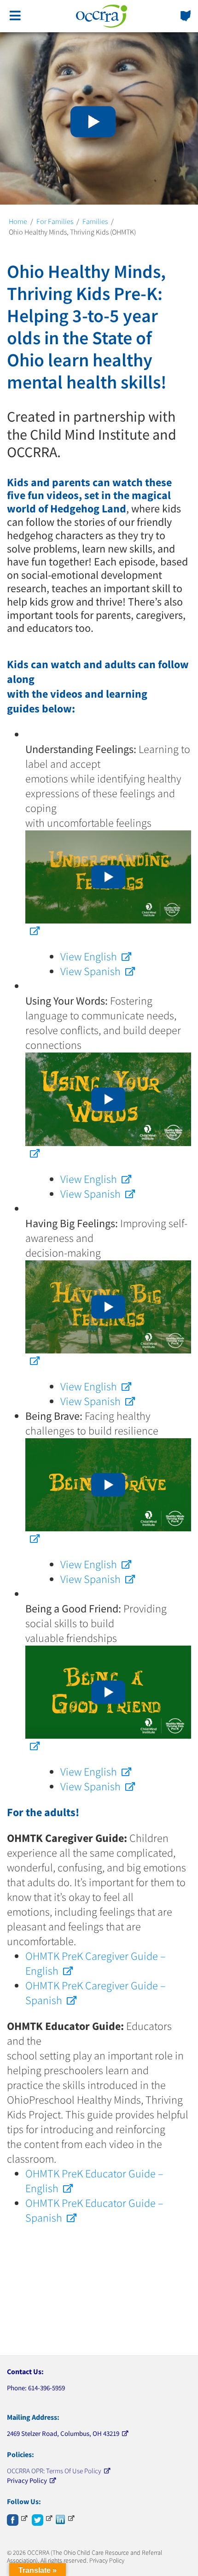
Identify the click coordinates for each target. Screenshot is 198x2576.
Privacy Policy (27, 2480)
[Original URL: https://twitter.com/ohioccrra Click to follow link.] (42, 2518)
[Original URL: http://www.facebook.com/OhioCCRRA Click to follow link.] (17, 2518)
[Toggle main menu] (15, 16)
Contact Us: (25, 2371)
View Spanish (90, 971)
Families (95, 221)
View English (89, 956)
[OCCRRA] (102, 16)
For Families (55, 221)
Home (18, 221)
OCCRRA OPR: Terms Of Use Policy (54, 2471)
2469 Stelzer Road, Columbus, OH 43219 (63, 2433)
